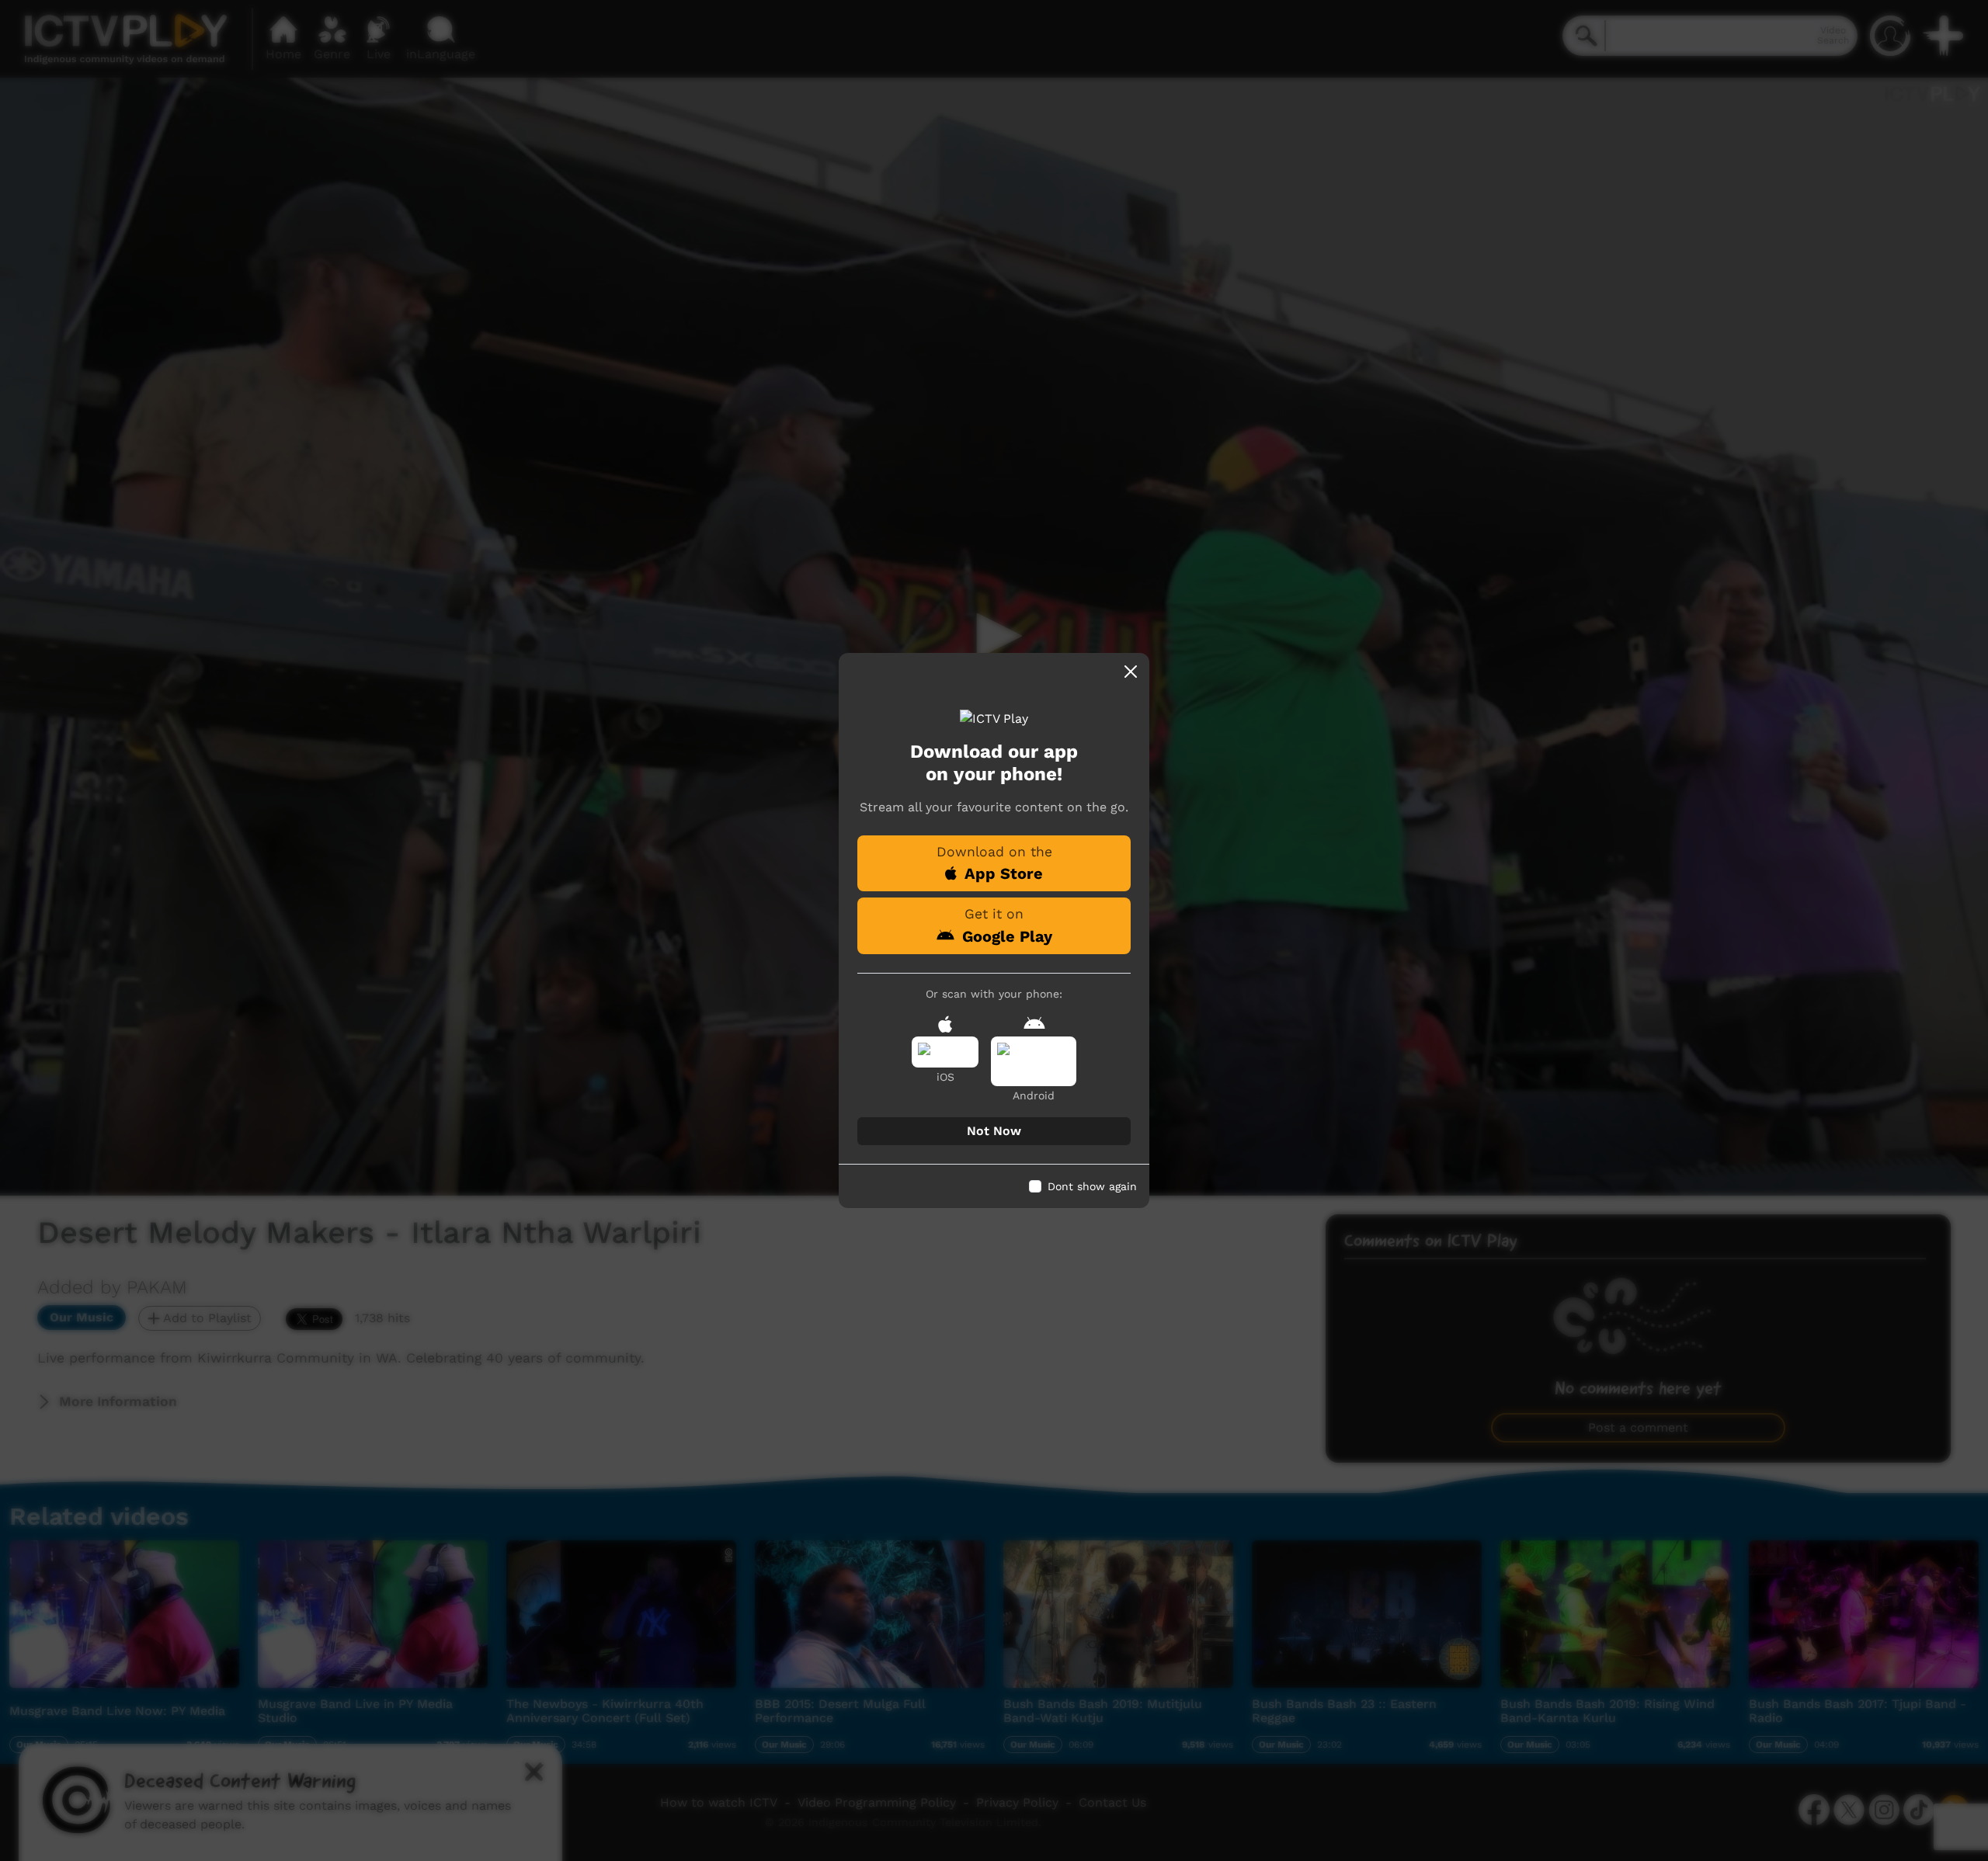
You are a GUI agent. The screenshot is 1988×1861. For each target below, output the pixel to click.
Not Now (994, 1131)
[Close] (1131, 672)
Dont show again (1092, 1186)
